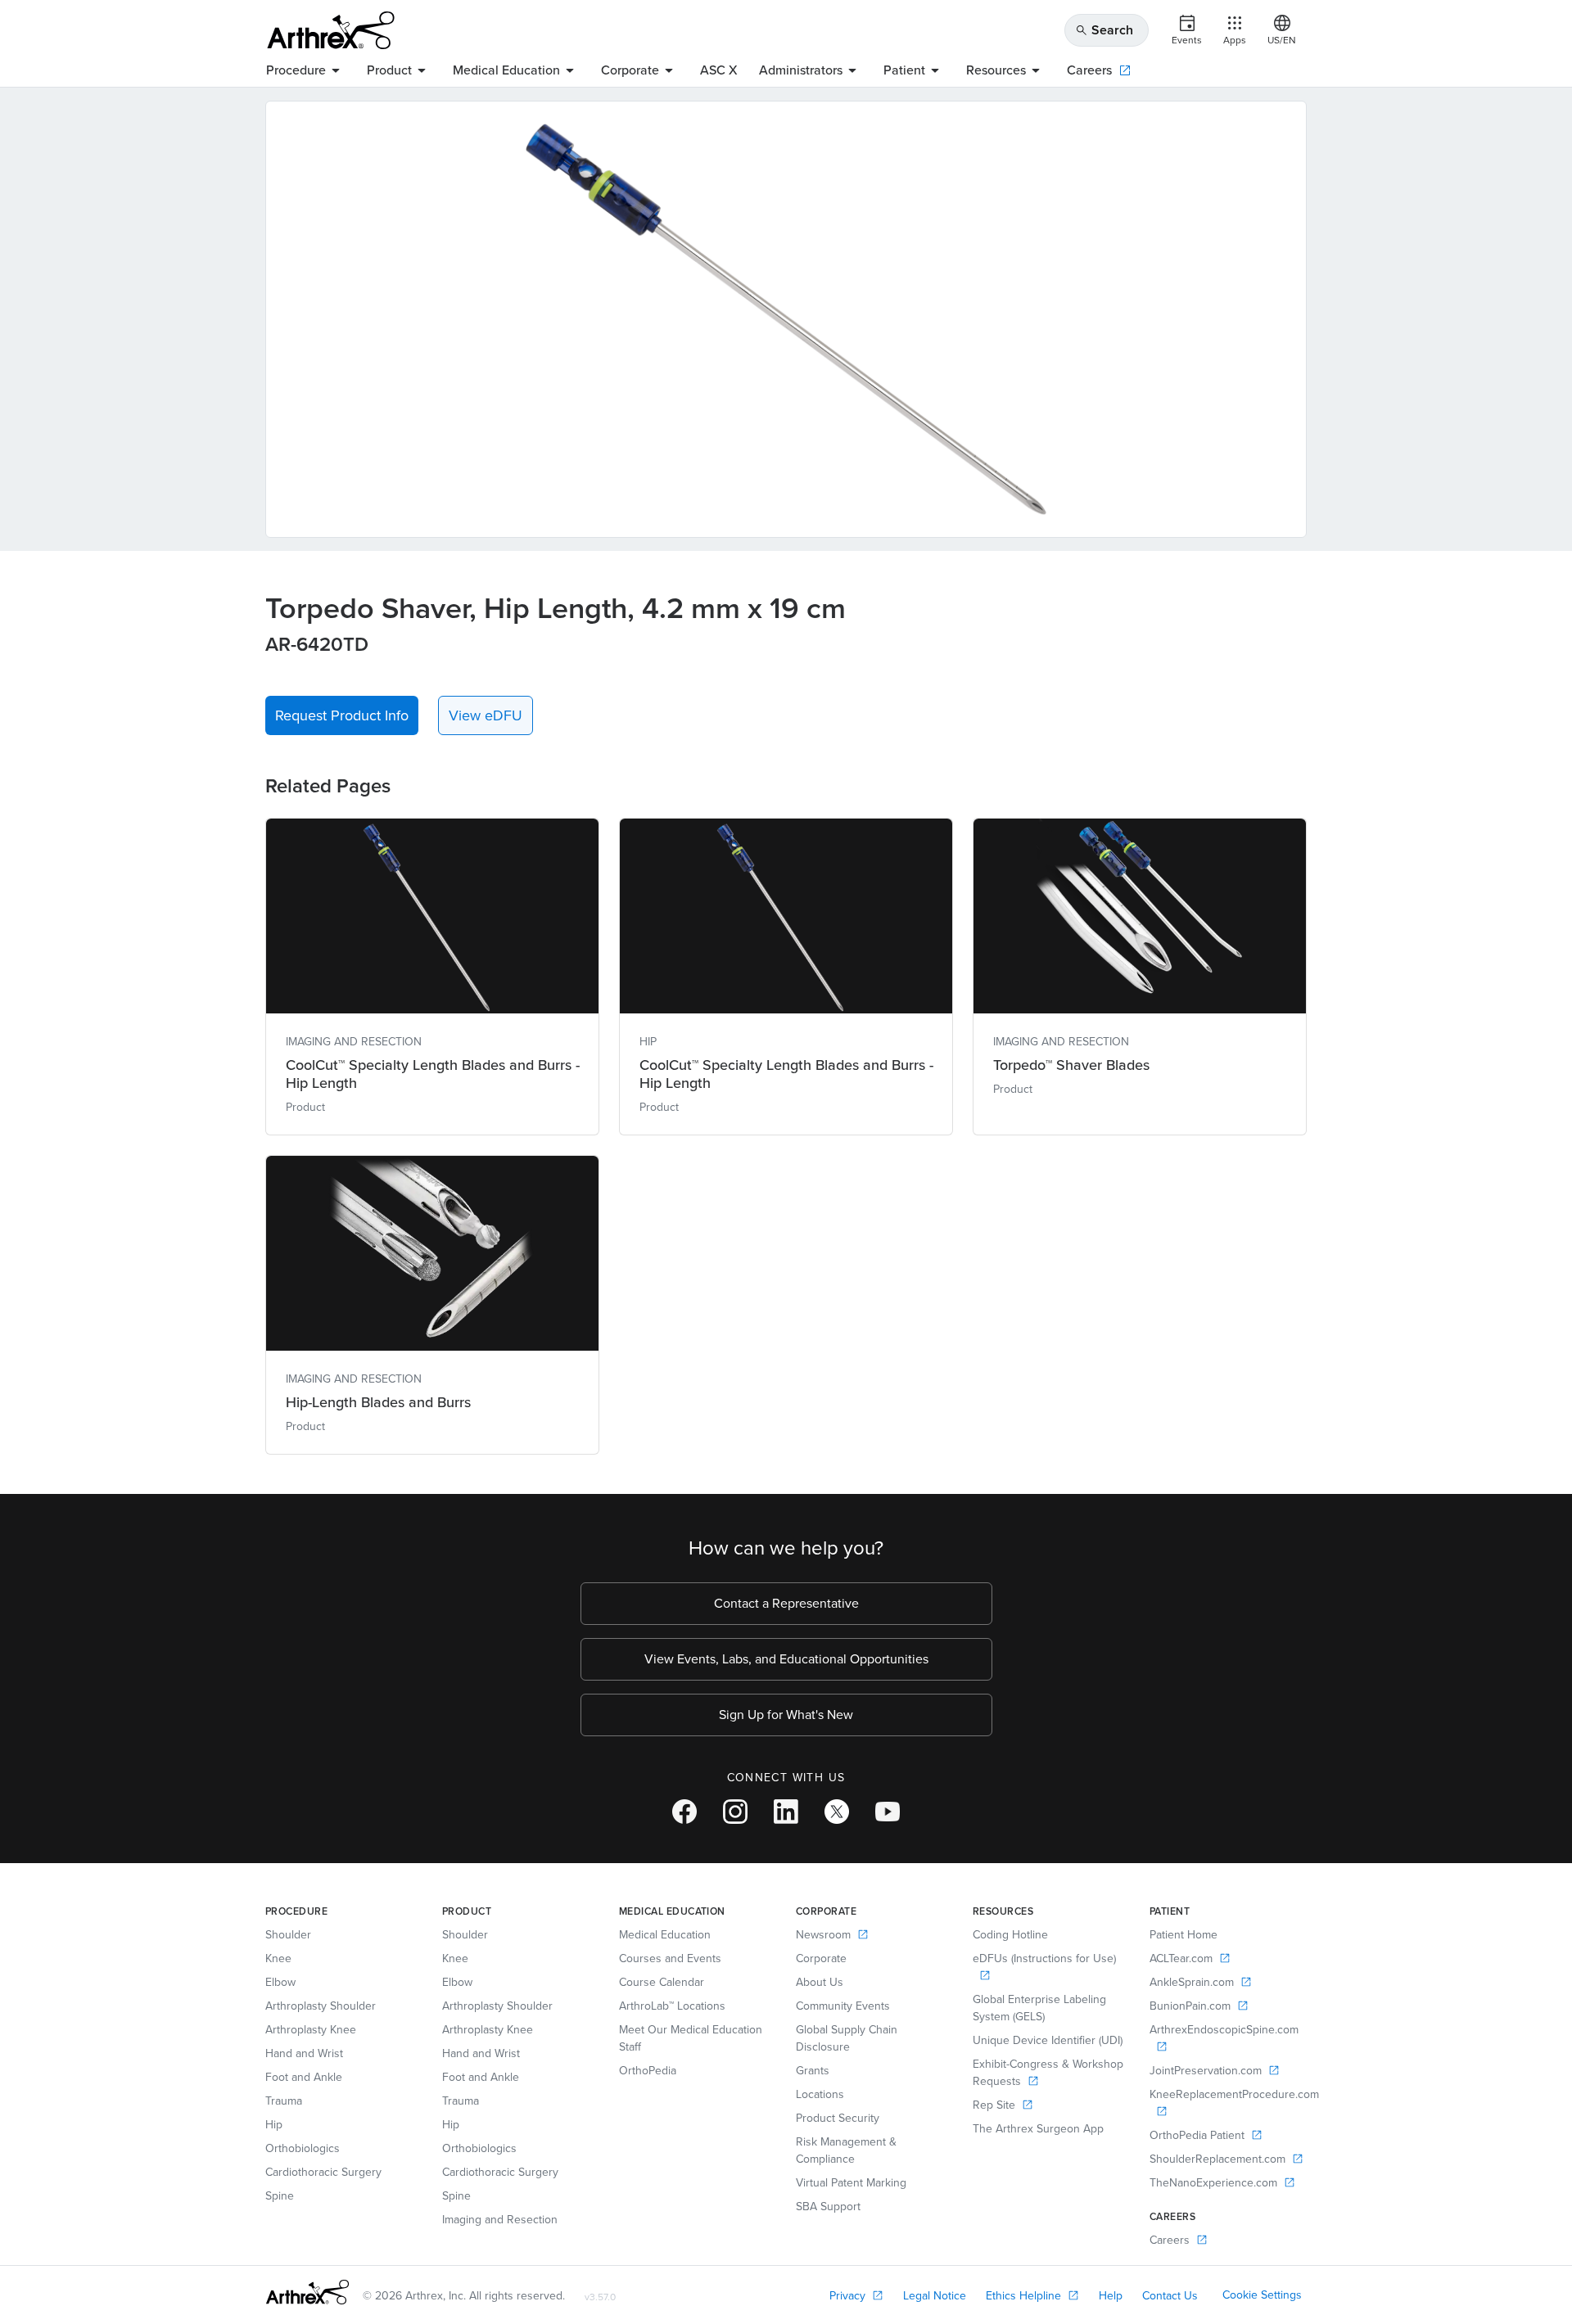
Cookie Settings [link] (1262, 2295)
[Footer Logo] (307, 2292)
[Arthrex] (331, 30)
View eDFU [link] (486, 715)
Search (1104, 30)
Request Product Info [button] (342, 715)
